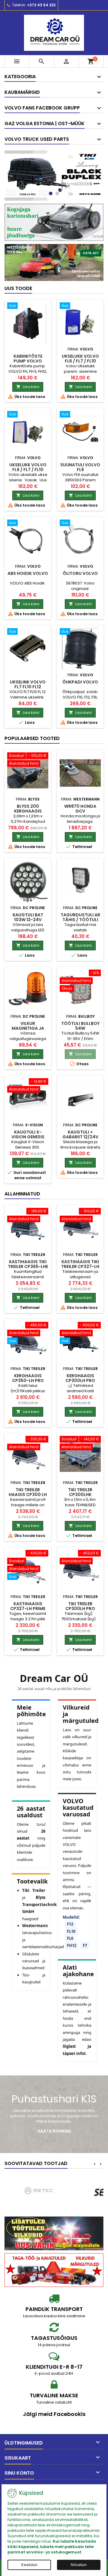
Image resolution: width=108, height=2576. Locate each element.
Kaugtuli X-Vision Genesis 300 (28, 1137)
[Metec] (40, 2192)
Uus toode (18, 288)
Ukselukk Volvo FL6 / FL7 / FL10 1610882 (28, 470)
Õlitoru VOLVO (80, 573)
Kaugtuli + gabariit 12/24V (80, 1134)
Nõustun (79, 2565)
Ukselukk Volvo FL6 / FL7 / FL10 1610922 (80, 361)
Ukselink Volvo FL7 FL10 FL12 (28, 684)
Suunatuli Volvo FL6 (80, 467)
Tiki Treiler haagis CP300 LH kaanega (28, 1495)
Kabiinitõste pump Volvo (28, 359)
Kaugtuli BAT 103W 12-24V (28, 917)
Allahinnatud (22, 1194)
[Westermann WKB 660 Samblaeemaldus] (54, 262)
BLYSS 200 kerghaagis (28, 809)
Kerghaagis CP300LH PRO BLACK (80, 1381)
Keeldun (29, 2565)
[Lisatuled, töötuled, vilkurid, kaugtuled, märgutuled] (54, 2270)
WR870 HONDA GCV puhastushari (80, 811)
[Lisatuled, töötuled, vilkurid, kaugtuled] (54, 2233)
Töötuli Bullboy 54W (80, 1026)
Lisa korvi (28, 387)
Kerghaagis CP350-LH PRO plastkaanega (28, 1381)
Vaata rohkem (54, 2131)
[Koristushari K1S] (54, 222)
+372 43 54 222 (41, 5)
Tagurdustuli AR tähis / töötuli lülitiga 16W (80, 920)
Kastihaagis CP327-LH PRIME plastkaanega (28, 1609)
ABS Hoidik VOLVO (28, 573)
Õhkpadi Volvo (80, 682)
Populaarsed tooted (32, 738)
